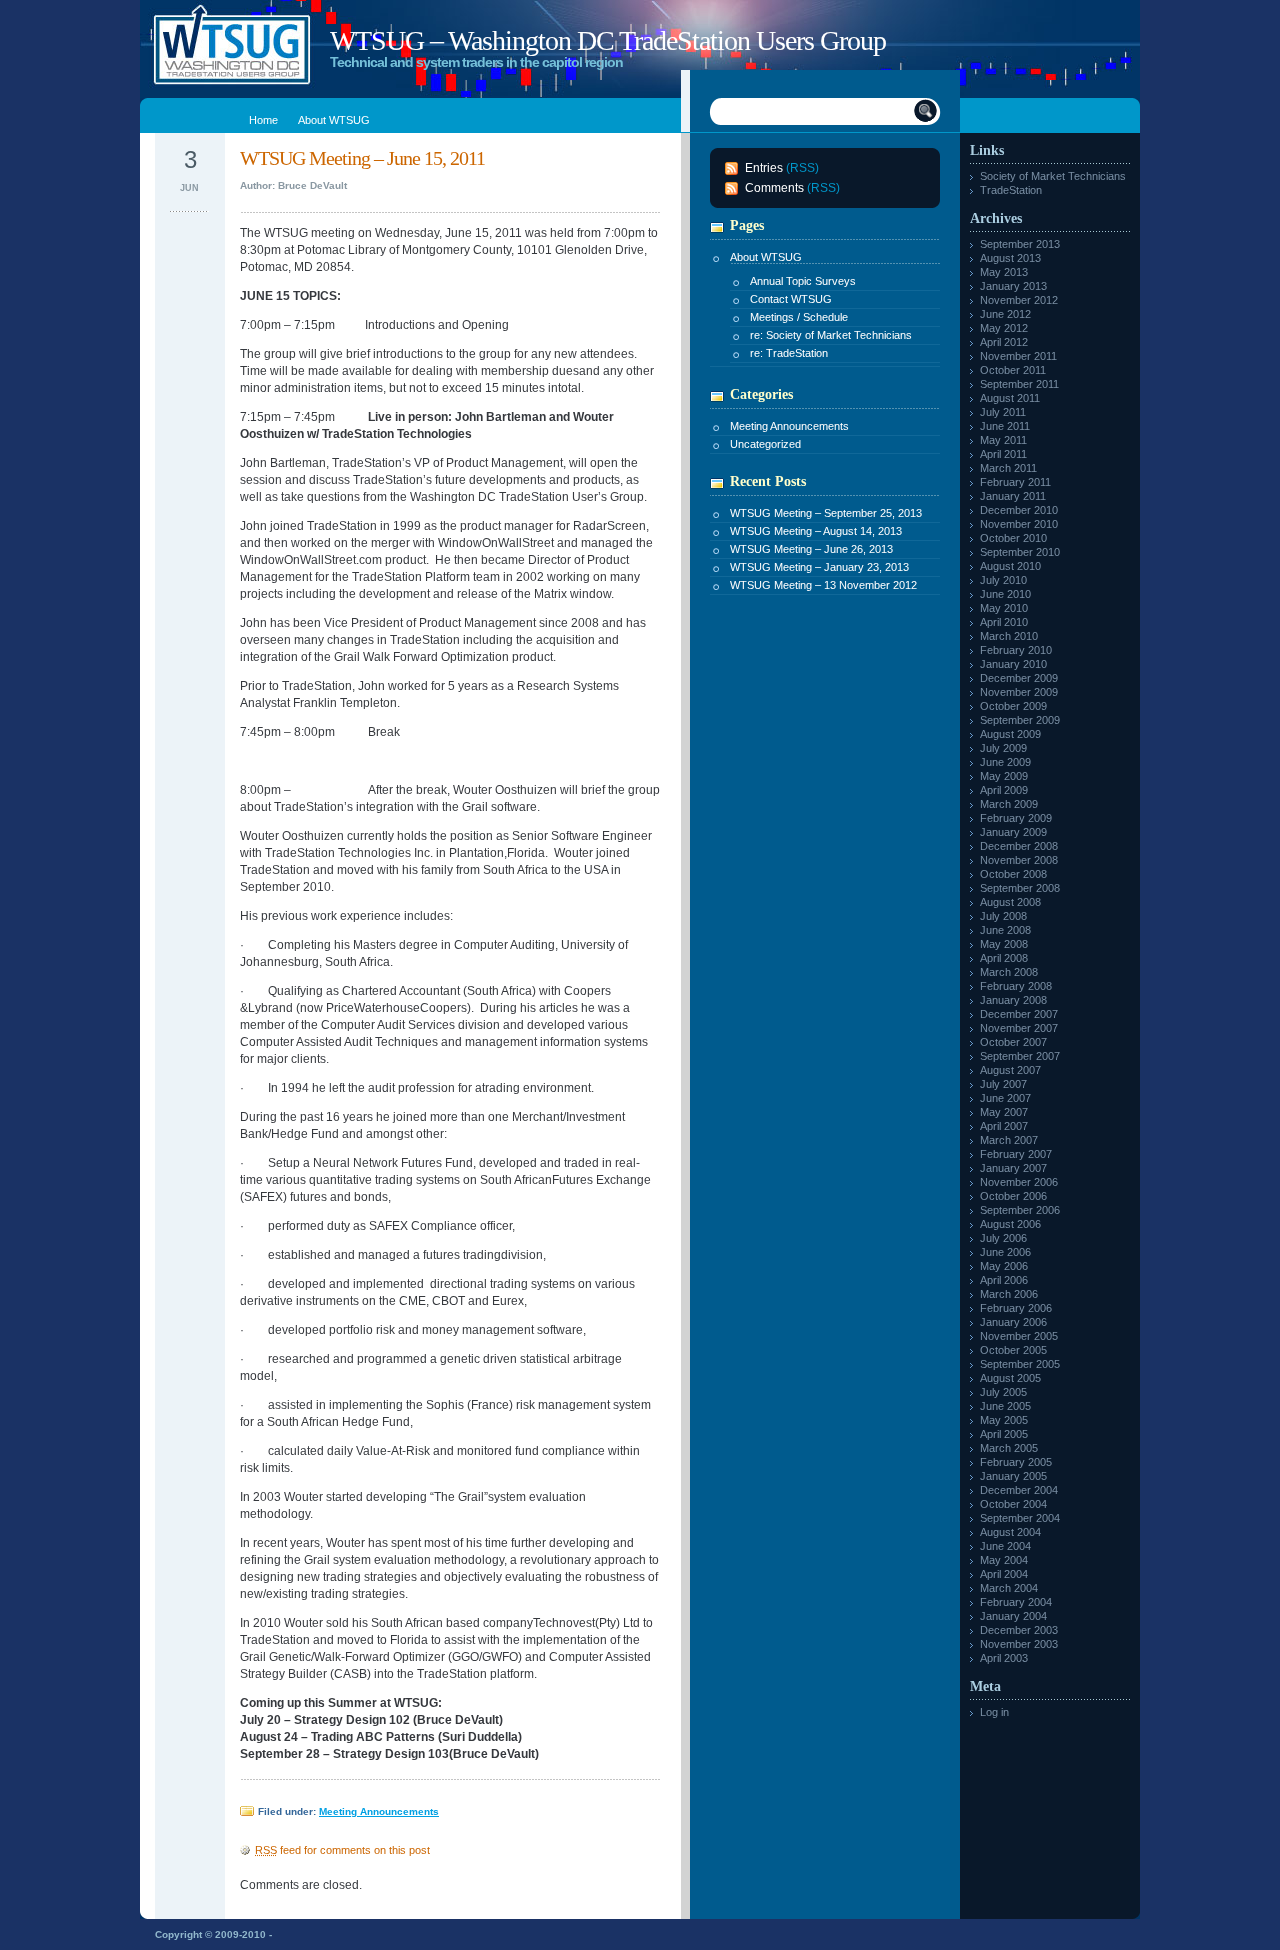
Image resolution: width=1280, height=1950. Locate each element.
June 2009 (1005, 762)
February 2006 (1016, 1308)
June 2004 (1005, 1546)
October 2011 (1013, 370)
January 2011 (1013, 496)
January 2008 (1013, 1000)
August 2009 (1010, 734)
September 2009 (1020, 720)
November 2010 (1019, 524)
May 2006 (1004, 1266)
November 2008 (1019, 860)
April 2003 (1004, 1658)
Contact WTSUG (791, 299)
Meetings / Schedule (799, 317)
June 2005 (1005, 1406)
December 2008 (1019, 846)
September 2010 (1020, 552)
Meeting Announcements (379, 1811)
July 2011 (1003, 412)
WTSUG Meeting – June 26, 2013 (811, 549)
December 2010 (1019, 510)
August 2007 (1010, 1070)
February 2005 (1016, 1462)
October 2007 (1013, 1042)
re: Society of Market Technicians (831, 335)
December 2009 (1019, 678)
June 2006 (1005, 1252)
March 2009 (1009, 804)
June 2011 (1005, 426)
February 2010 (1016, 650)
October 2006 (1013, 1196)
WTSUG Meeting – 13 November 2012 (823, 585)
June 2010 (1005, 594)
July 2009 (1003, 748)
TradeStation (1011, 190)
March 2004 (1009, 1588)
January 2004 (1013, 1616)
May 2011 (1003, 440)
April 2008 (1004, 958)
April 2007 (1004, 1126)
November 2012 (1019, 300)
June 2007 (1005, 1098)
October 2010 (1013, 538)
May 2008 (1004, 944)
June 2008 (1005, 930)
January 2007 (1013, 1168)
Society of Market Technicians (1053, 176)
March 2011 (1008, 468)
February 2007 (1016, 1154)
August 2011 (1010, 398)
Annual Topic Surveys (803, 281)
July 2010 (1003, 580)
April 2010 (1004, 622)
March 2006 (1009, 1294)
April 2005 (1004, 1434)
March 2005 (1009, 1448)
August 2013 (1010, 258)
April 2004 (1004, 1574)
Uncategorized (765, 444)
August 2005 (1010, 1378)
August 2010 (1010, 566)
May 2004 (1004, 1560)
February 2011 (1015, 482)
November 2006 (1019, 1182)
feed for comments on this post (342, 1850)
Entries (764, 168)
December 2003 (1019, 1630)
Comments (774, 188)
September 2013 (1020, 244)
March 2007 (1009, 1140)
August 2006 (1010, 1224)
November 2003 (1019, 1644)
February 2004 (1016, 1602)
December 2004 (1019, 1490)
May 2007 (1004, 1112)
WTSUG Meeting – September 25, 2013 (826, 513)
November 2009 (1019, 692)
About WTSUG (766, 257)
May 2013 (1004, 272)
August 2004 (1010, 1532)
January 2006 (1013, 1322)
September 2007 (1020, 1056)
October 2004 (1013, 1504)
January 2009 (1013, 832)
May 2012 (1004, 328)
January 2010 (1013, 664)
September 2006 (1020, 1210)
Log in (994, 1712)
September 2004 (1020, 1518)
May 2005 (1004, 1420)
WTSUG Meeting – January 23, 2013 (819, 567)
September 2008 (1020, 888)
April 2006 (1004, 1280)
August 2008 (1010, 902)
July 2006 (1003, 1238)
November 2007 (1019, 1028)
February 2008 (1016, 986)
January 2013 (1013, 286)
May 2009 (1004, 776)
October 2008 (1013, 874)
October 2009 (1013, 706)
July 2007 (1003, 1084)
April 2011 (1003, 454)
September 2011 (1019, 384)
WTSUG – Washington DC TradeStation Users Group (608, 40)
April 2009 (1004, 790)
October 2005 (1013, 1350)
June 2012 (1005, 314)
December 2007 (1019, 1014)
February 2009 (1016, 818)
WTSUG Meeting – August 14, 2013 (816, 531)
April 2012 (1004, 342)
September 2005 (1020, 1364)
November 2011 (1018, 356)
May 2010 (1004, 608)
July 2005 (1003, 1392)
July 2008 (1003, 916)
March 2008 (1009, 972)
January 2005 (1013, 1476)
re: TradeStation (789, 353)
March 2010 (1009, 636)
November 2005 (1019, 1336)
